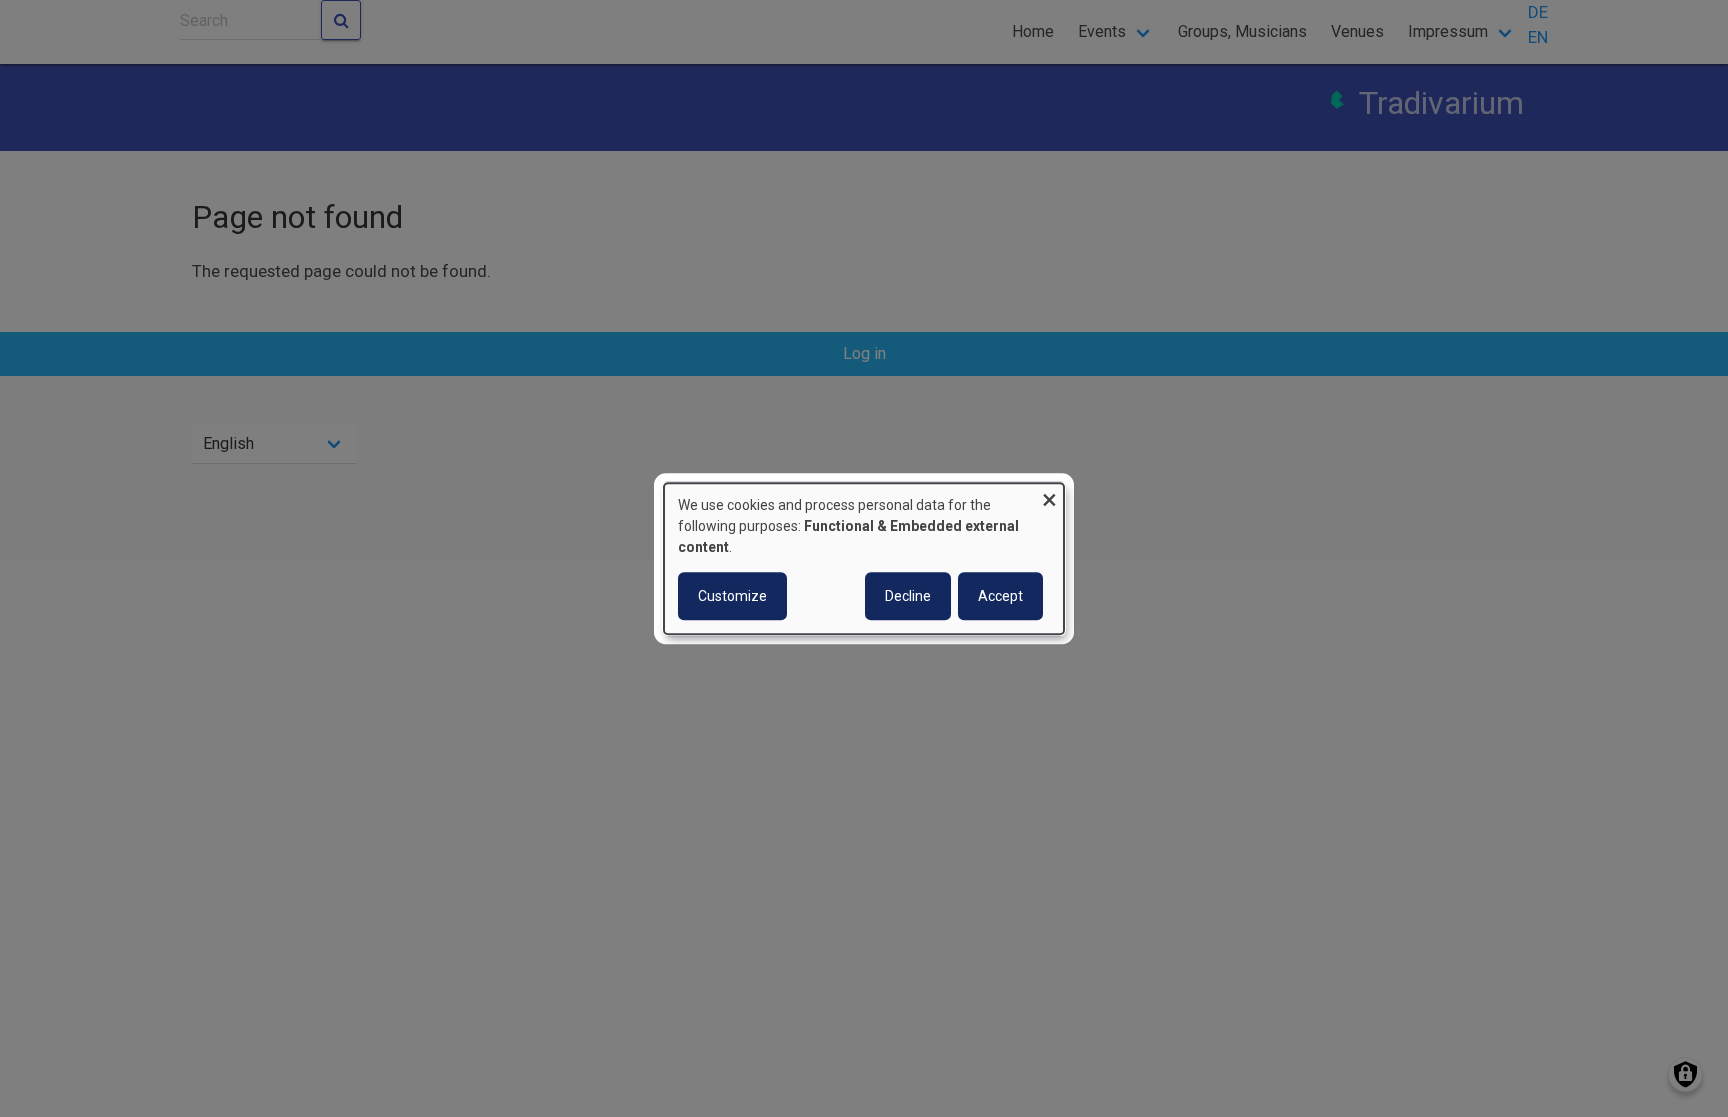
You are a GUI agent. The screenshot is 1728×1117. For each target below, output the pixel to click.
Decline (908, 596)
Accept (1000, 596)
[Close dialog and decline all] (1049, 495)
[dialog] (864, 559)
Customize (732, 596)
